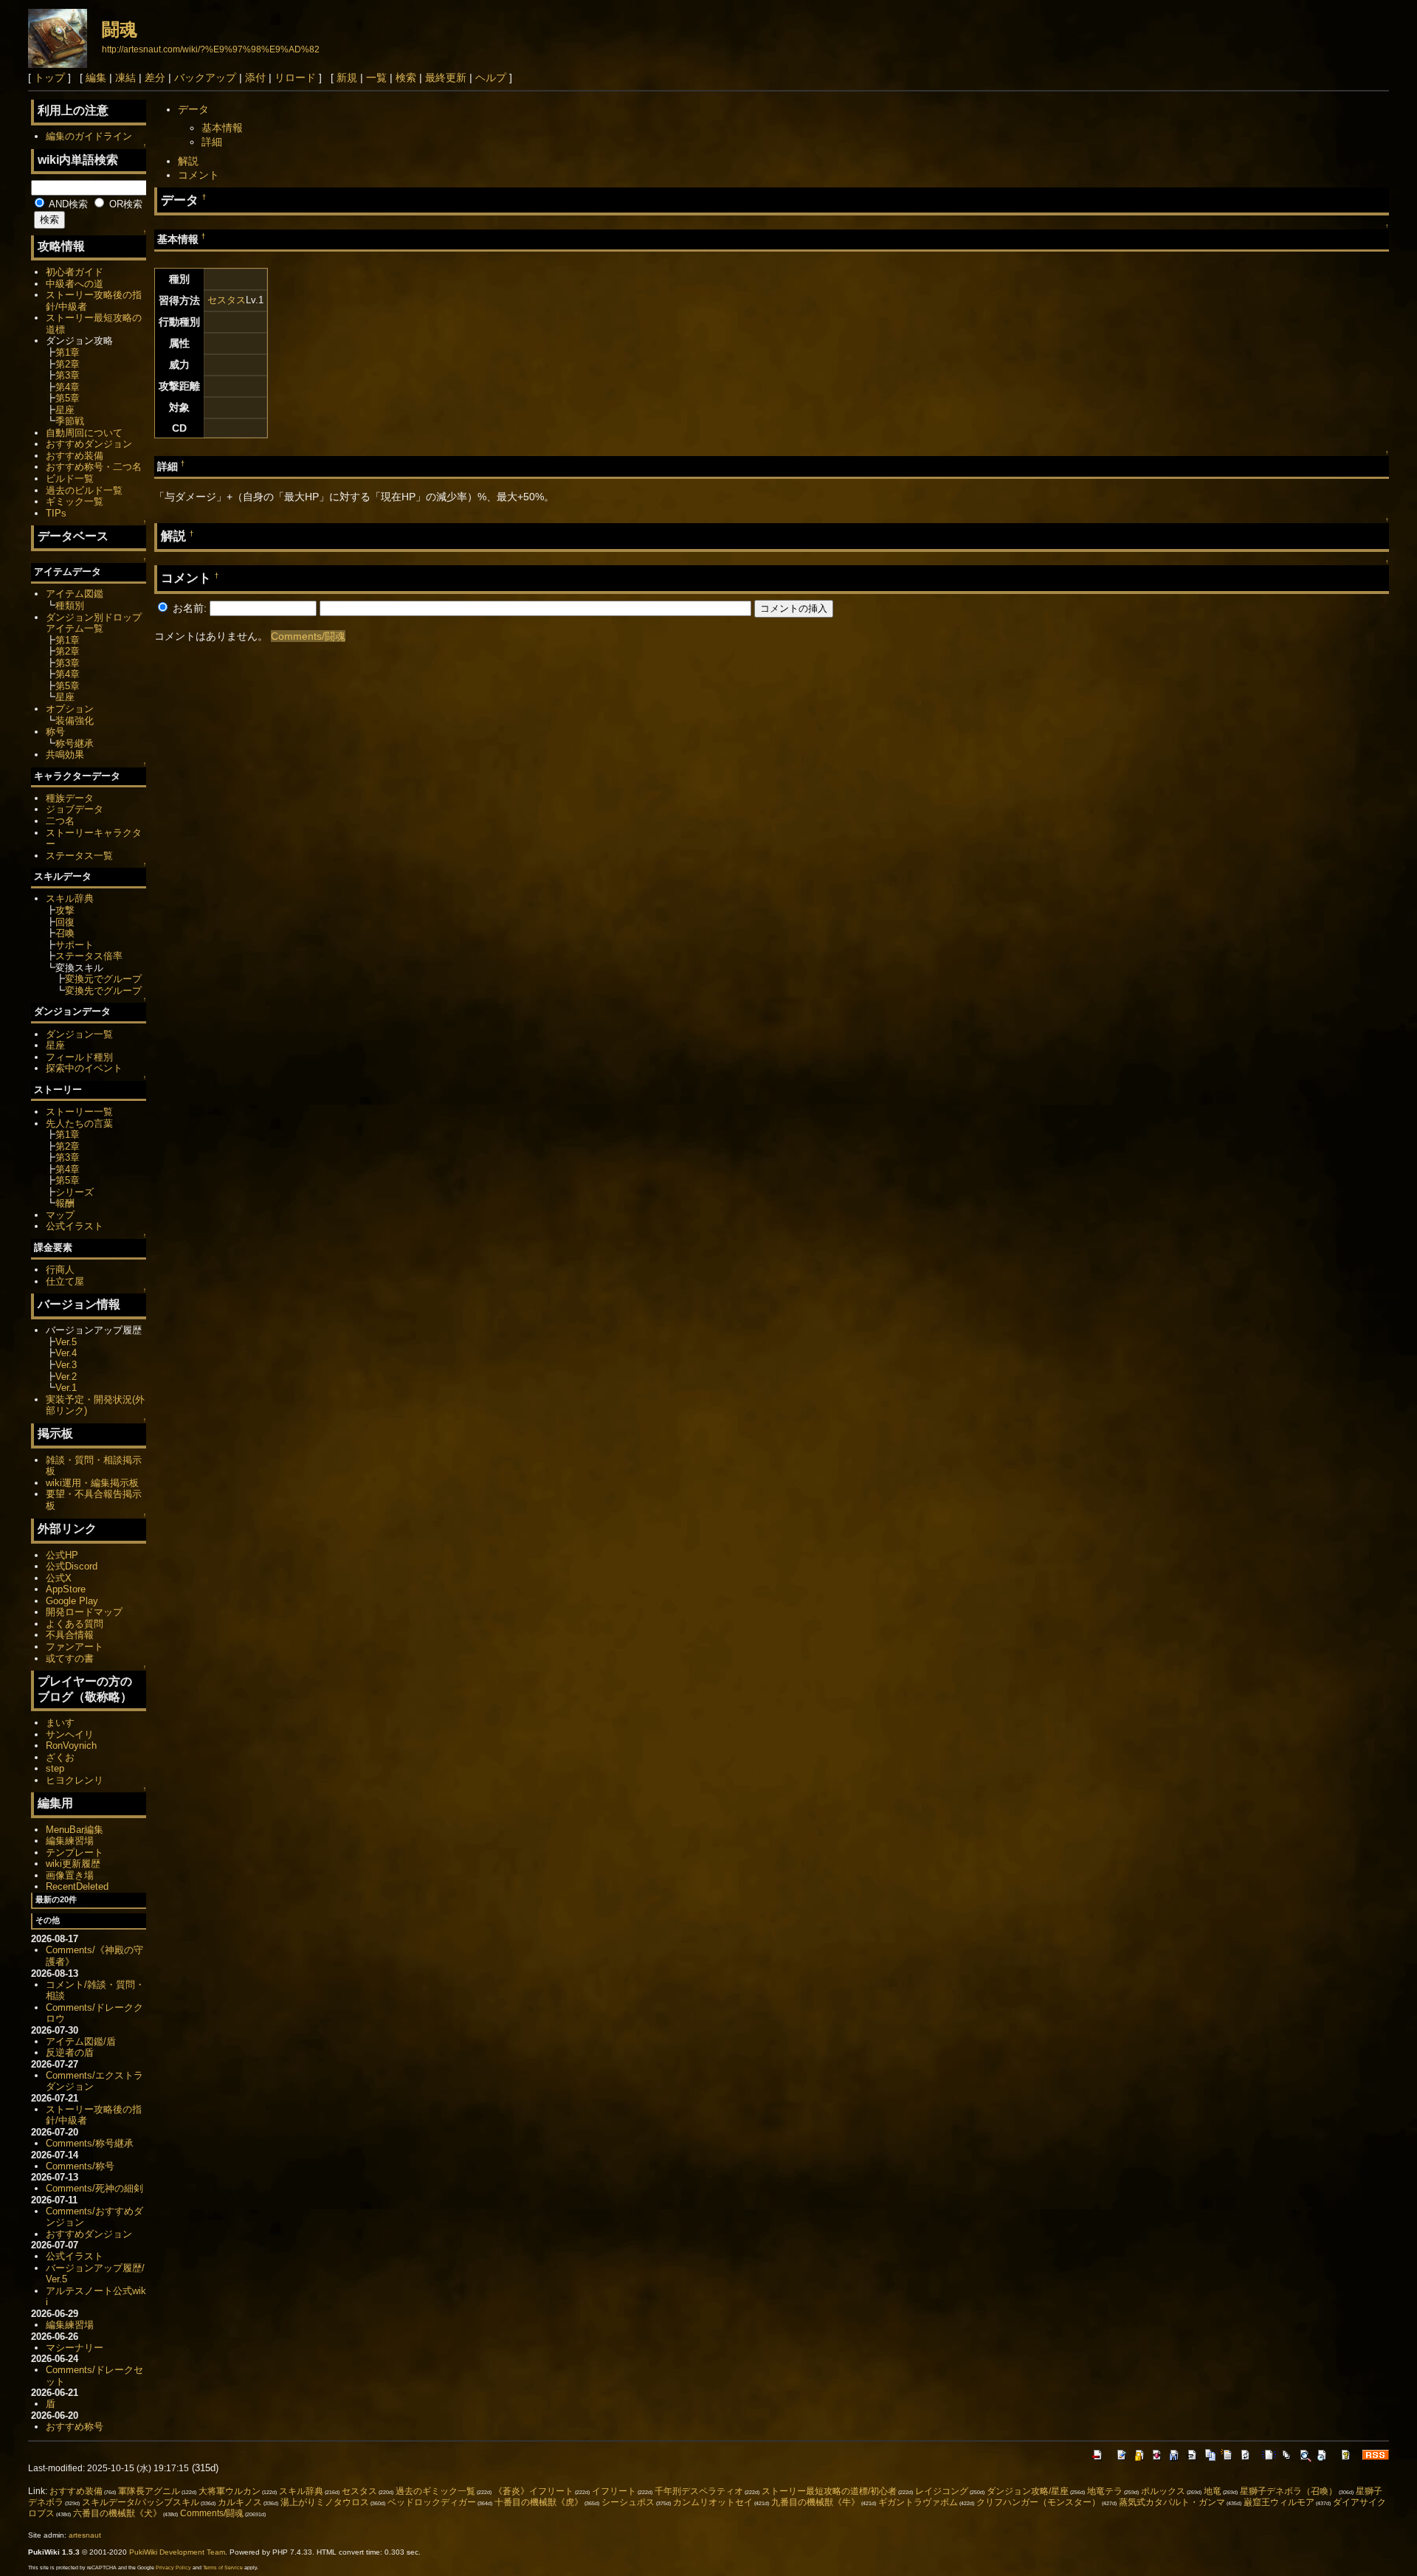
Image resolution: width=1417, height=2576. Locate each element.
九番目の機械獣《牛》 (816, 2502)
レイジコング (942, 2491)
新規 (347, 77)
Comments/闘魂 (308, 636)
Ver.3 (66, 1365)
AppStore (66, 1589)
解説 (188, 161)
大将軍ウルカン (230, 2491)
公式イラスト (75, 1226)
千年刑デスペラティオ (699, 2491)
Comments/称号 (80, 2166)
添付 (255, 77)
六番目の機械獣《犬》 (117, 2513)
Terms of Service (223, 2568)
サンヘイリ (70, 1734)
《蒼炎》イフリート (534, 2491)
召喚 (65, 933)
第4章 (68, 387)
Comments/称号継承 (90, 2143)
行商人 (60, 1270)
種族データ (70, 798)
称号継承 (75, 743)
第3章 (68, 375)
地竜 (1213, 2491)
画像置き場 (70, 1875)
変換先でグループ (103, 991)
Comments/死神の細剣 (94, 2188)
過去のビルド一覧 (84, 490)
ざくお (60, 1757)
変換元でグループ (103, 979)
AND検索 (67, 204)
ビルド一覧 (70, 479)
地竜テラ (1105, 2491)
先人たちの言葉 (79, 1123)
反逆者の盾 (70, 2052)
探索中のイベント (84, 1068)
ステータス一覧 (79, 856)
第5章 (68, 398)
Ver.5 (66, 1342)
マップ (60, 1215)
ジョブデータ (75, 809)
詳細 (212, 142)
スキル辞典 (70, 898)
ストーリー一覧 (79, 1112)
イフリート (614, 2491)
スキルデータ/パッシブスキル (141, 2502)
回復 (65, 922)
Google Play (72, 1601)
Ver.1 (66, 1388)
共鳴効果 (65, 755)
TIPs (56, 513)
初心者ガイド (75, 272)
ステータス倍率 (89, 956)
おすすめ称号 (75, 2427)
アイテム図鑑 (75, 594)
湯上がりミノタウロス (325, 2502)
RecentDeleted (77, 1886)
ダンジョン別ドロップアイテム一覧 (94, 623)
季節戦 (70, 421)
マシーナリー (75, 2348)
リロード (295, 77)
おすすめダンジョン (89, 444)
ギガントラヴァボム (918, 2502)
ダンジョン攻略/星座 (1028, 2491)
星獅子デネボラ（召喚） (1289, 2491)
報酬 (65, 1203)
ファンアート (75, 1647)
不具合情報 (70, 1635)
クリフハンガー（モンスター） (1038, 2502)
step (55, 1768)
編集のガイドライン (89, 136)
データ (193, 109)
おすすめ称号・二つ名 (94, 467)
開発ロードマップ (84, 1612)
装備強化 (75, 721)
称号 (55, 732)
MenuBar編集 (75, 1830)
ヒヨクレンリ (75, 1780)
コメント (199, 175)
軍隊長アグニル (149, 2491)
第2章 (68, 364)
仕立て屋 (65, 1281)
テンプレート (75, 1852)
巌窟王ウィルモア (1279, 2502)
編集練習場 (70, 1841)
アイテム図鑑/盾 (81, 2041)
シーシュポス (628, 2502)
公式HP (62, 1555)
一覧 (376, 77)
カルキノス (240, 2502)
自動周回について (84, 433)
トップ (49, 77)
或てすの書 (70, 1658)
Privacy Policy (173, 2568)
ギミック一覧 (75, 501)
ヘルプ (491, 77)
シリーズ (75, 1192)
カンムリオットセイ (713, 2502)
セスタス (227, 300)
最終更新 (446, 77)
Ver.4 (66, 1353)
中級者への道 (75, 284)
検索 (406, 77)
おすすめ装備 (75, 456)
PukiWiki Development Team (177, 2552)
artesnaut (85, 2535)
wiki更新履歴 (73, 1864)
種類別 (70, 605)
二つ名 (60, 821)
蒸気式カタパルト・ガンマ (1172, 2502)
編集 (96, 77)
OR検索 (124, 204)
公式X (59, 1578)
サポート (75, 945)
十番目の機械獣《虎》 (539, 2502)
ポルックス (1163, 2491)
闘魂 (120, 29)
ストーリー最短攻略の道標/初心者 (829, 2491)
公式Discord (72, 1566)
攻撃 (65, 910)
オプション (70, 709)
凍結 (125, 77)
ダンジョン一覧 (79, 1034)
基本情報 (222, 128)
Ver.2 (66, 1377)
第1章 (68, 352)
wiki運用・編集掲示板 (92, 1483)
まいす (60, 1723)
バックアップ (205, 77)
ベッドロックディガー (432, 2502)
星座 (65, 410)
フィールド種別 (79, 1057)
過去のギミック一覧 (435, 2491)
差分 (155, 77)
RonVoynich (71, 1745)
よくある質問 (75, 1624)
